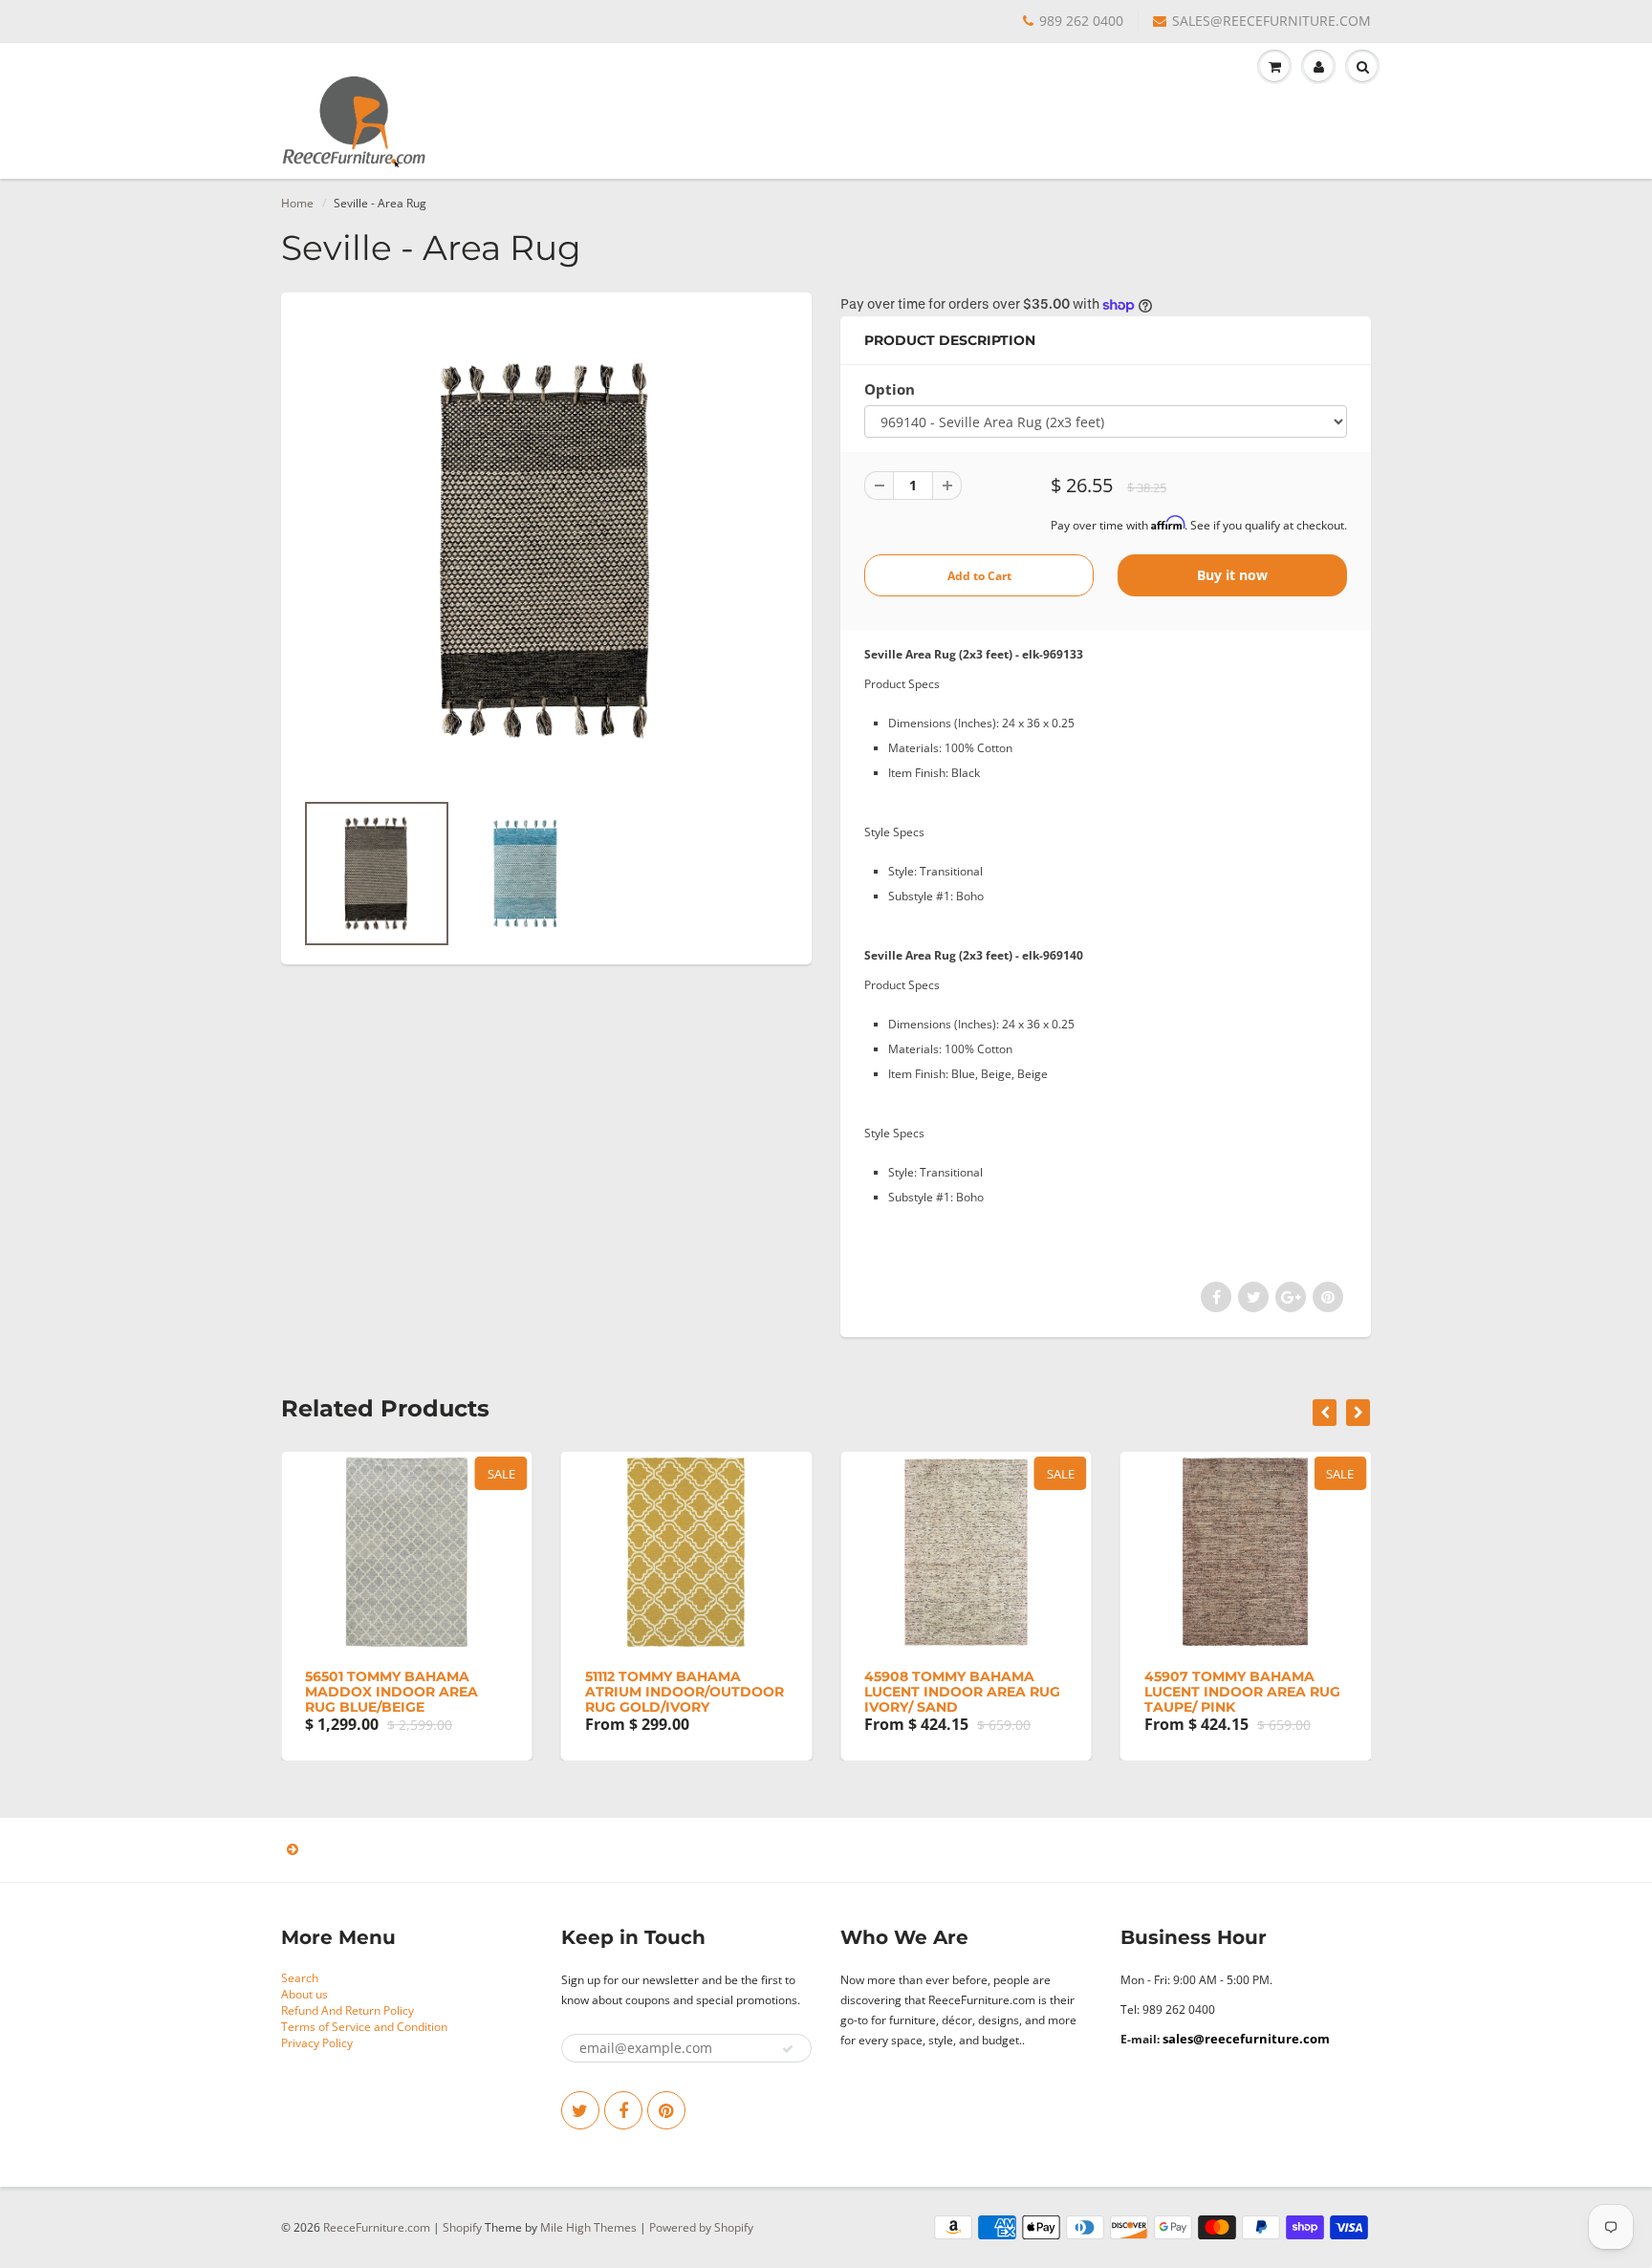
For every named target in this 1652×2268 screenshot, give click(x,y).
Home (297, 203)
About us (304, 1994)
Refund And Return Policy (348, 2010)
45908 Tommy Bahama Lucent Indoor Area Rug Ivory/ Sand (962, 1692)
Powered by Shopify (701, 2227)
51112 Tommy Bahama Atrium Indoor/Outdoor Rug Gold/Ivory (685, 1692)
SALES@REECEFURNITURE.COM (1272, 21)
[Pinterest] (666, 2110)
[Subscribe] (788, 2049)
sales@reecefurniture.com (1246, 2039)
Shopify (462, 2227)
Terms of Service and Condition (364, 2027)
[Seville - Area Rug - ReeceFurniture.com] (546, 551)
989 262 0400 (1081, 21)
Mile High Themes (588, 2227)
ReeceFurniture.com (377, 2227)
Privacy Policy (317, 2043)
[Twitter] (580, 2110)
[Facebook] (623, 2110)
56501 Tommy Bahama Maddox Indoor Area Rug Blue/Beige (391, 1692)
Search (300, 1978)
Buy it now (1232, 575)
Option (890, 389)
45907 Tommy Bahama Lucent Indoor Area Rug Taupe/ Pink (1242, 1692)
